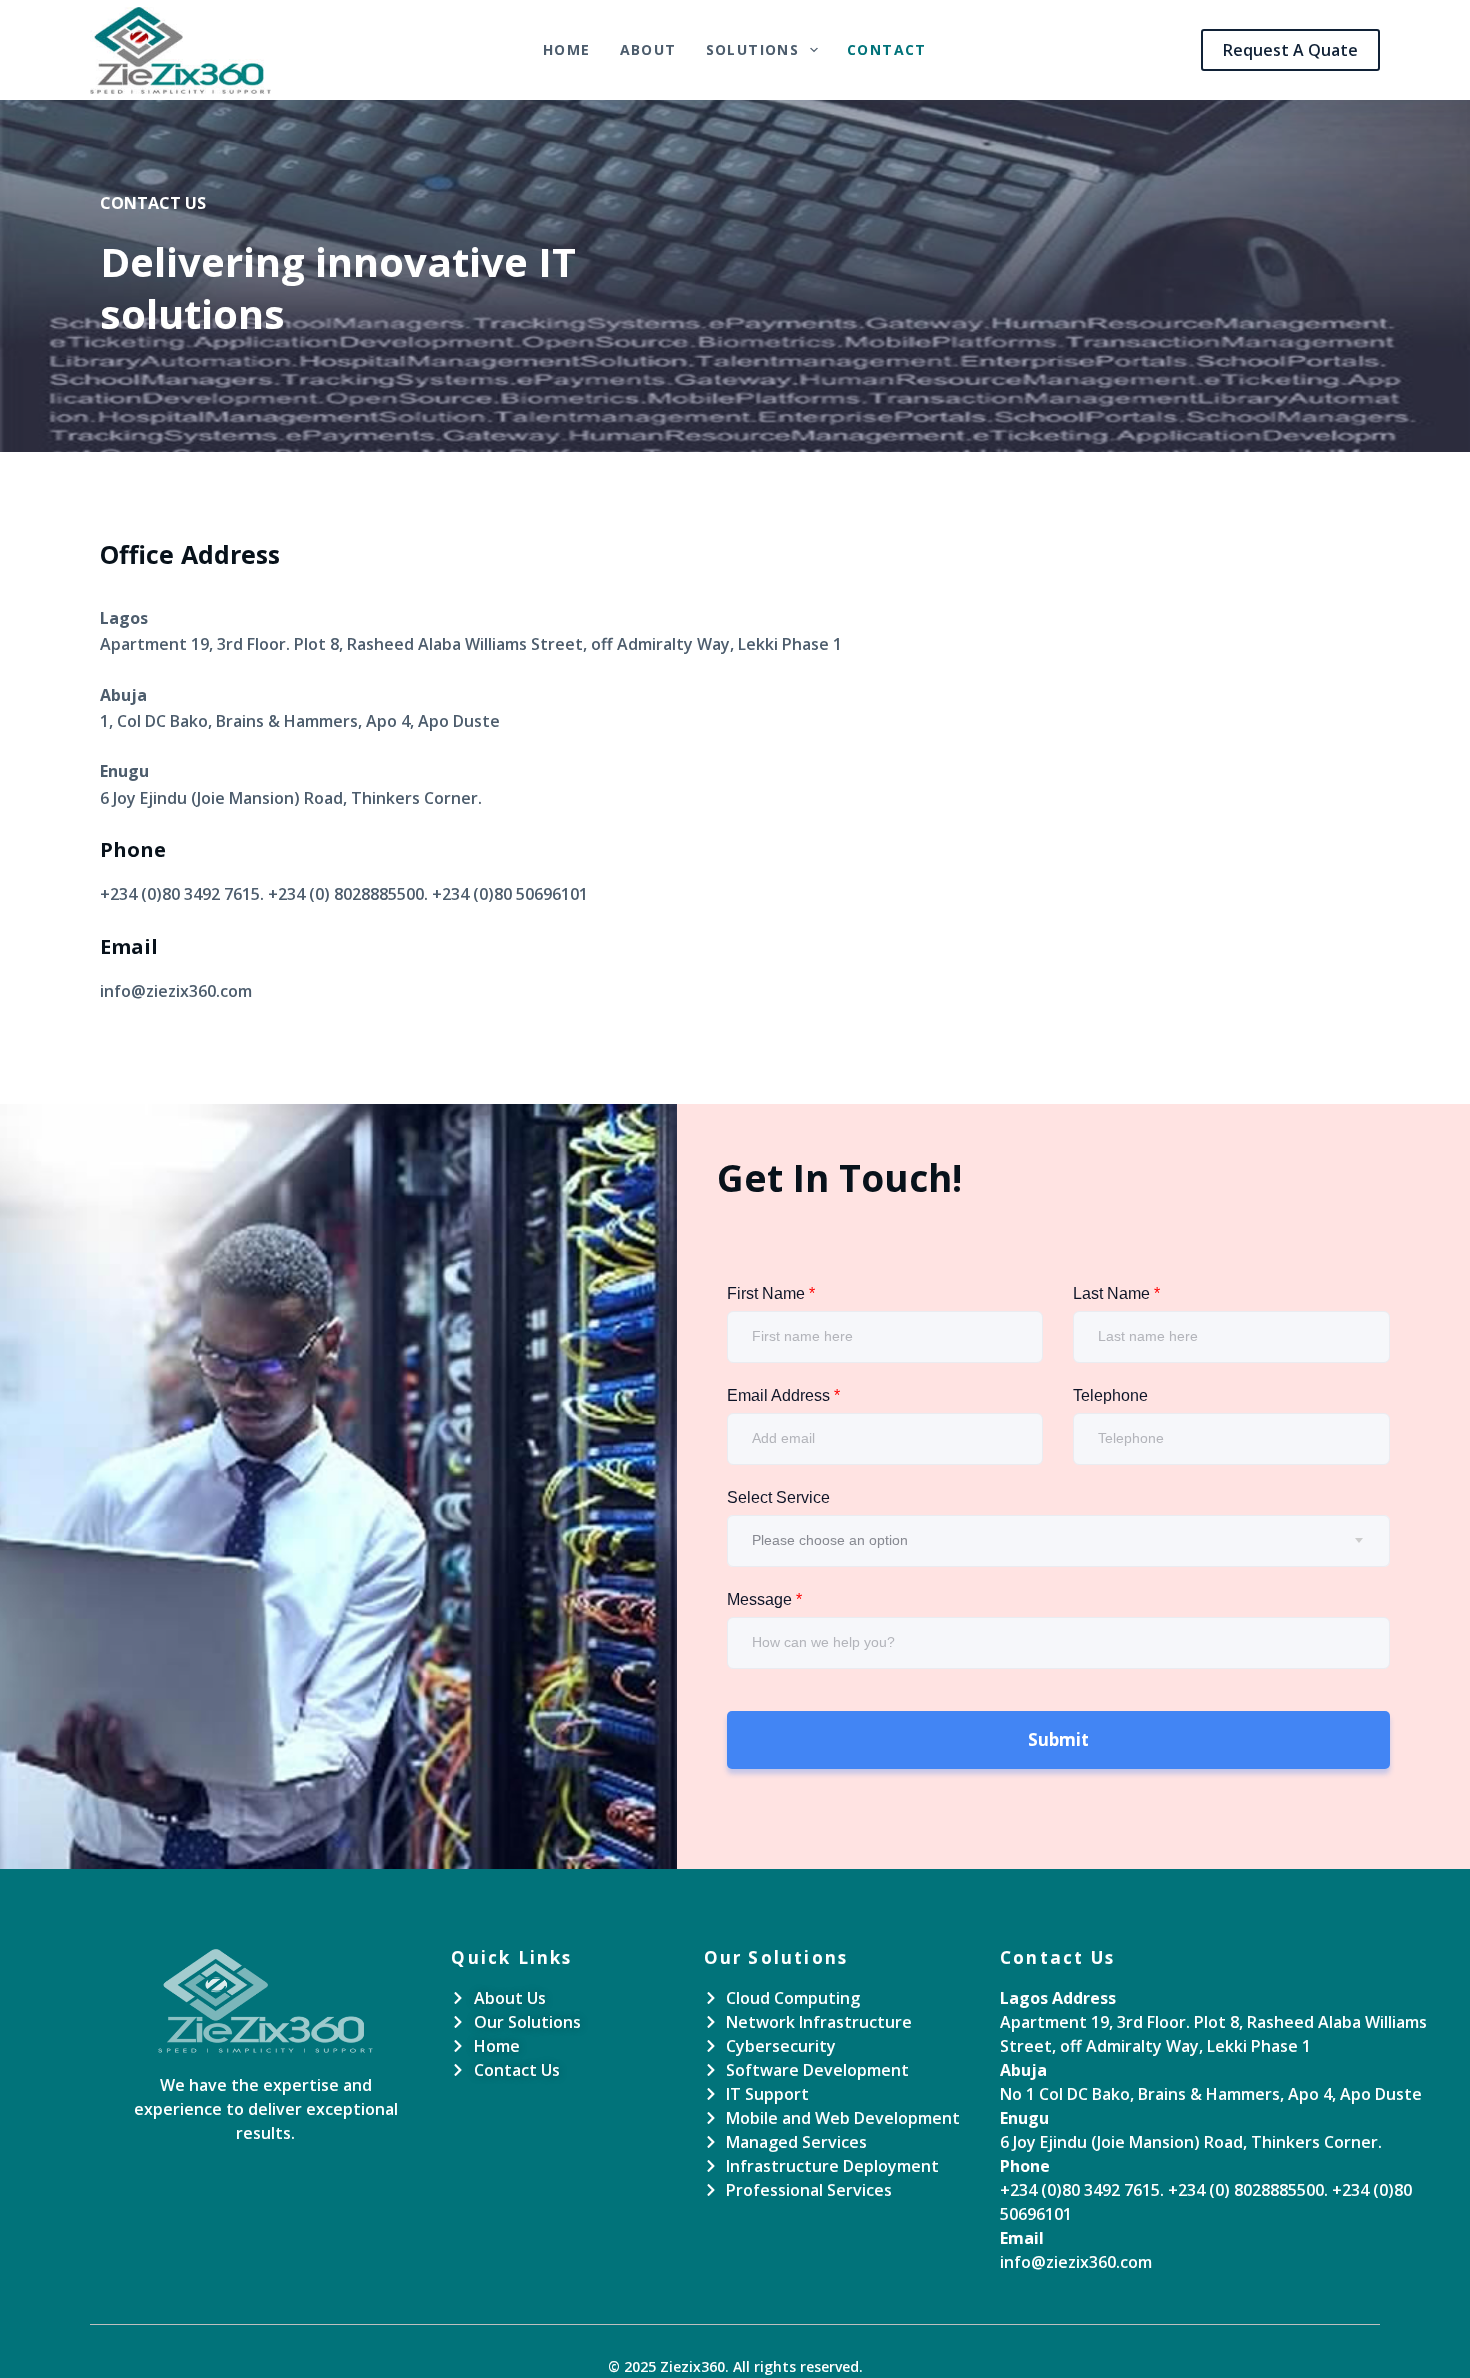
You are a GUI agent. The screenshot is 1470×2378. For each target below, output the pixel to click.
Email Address (783, 1395)
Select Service (778, 1497)
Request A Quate (1290, 50)
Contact (887, 49)
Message (764, 1599)
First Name (771, 1293)
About (648, 49)
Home (567, 49)
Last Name (1116, 1293)
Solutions (753, 49)
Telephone (1110, 1395)
